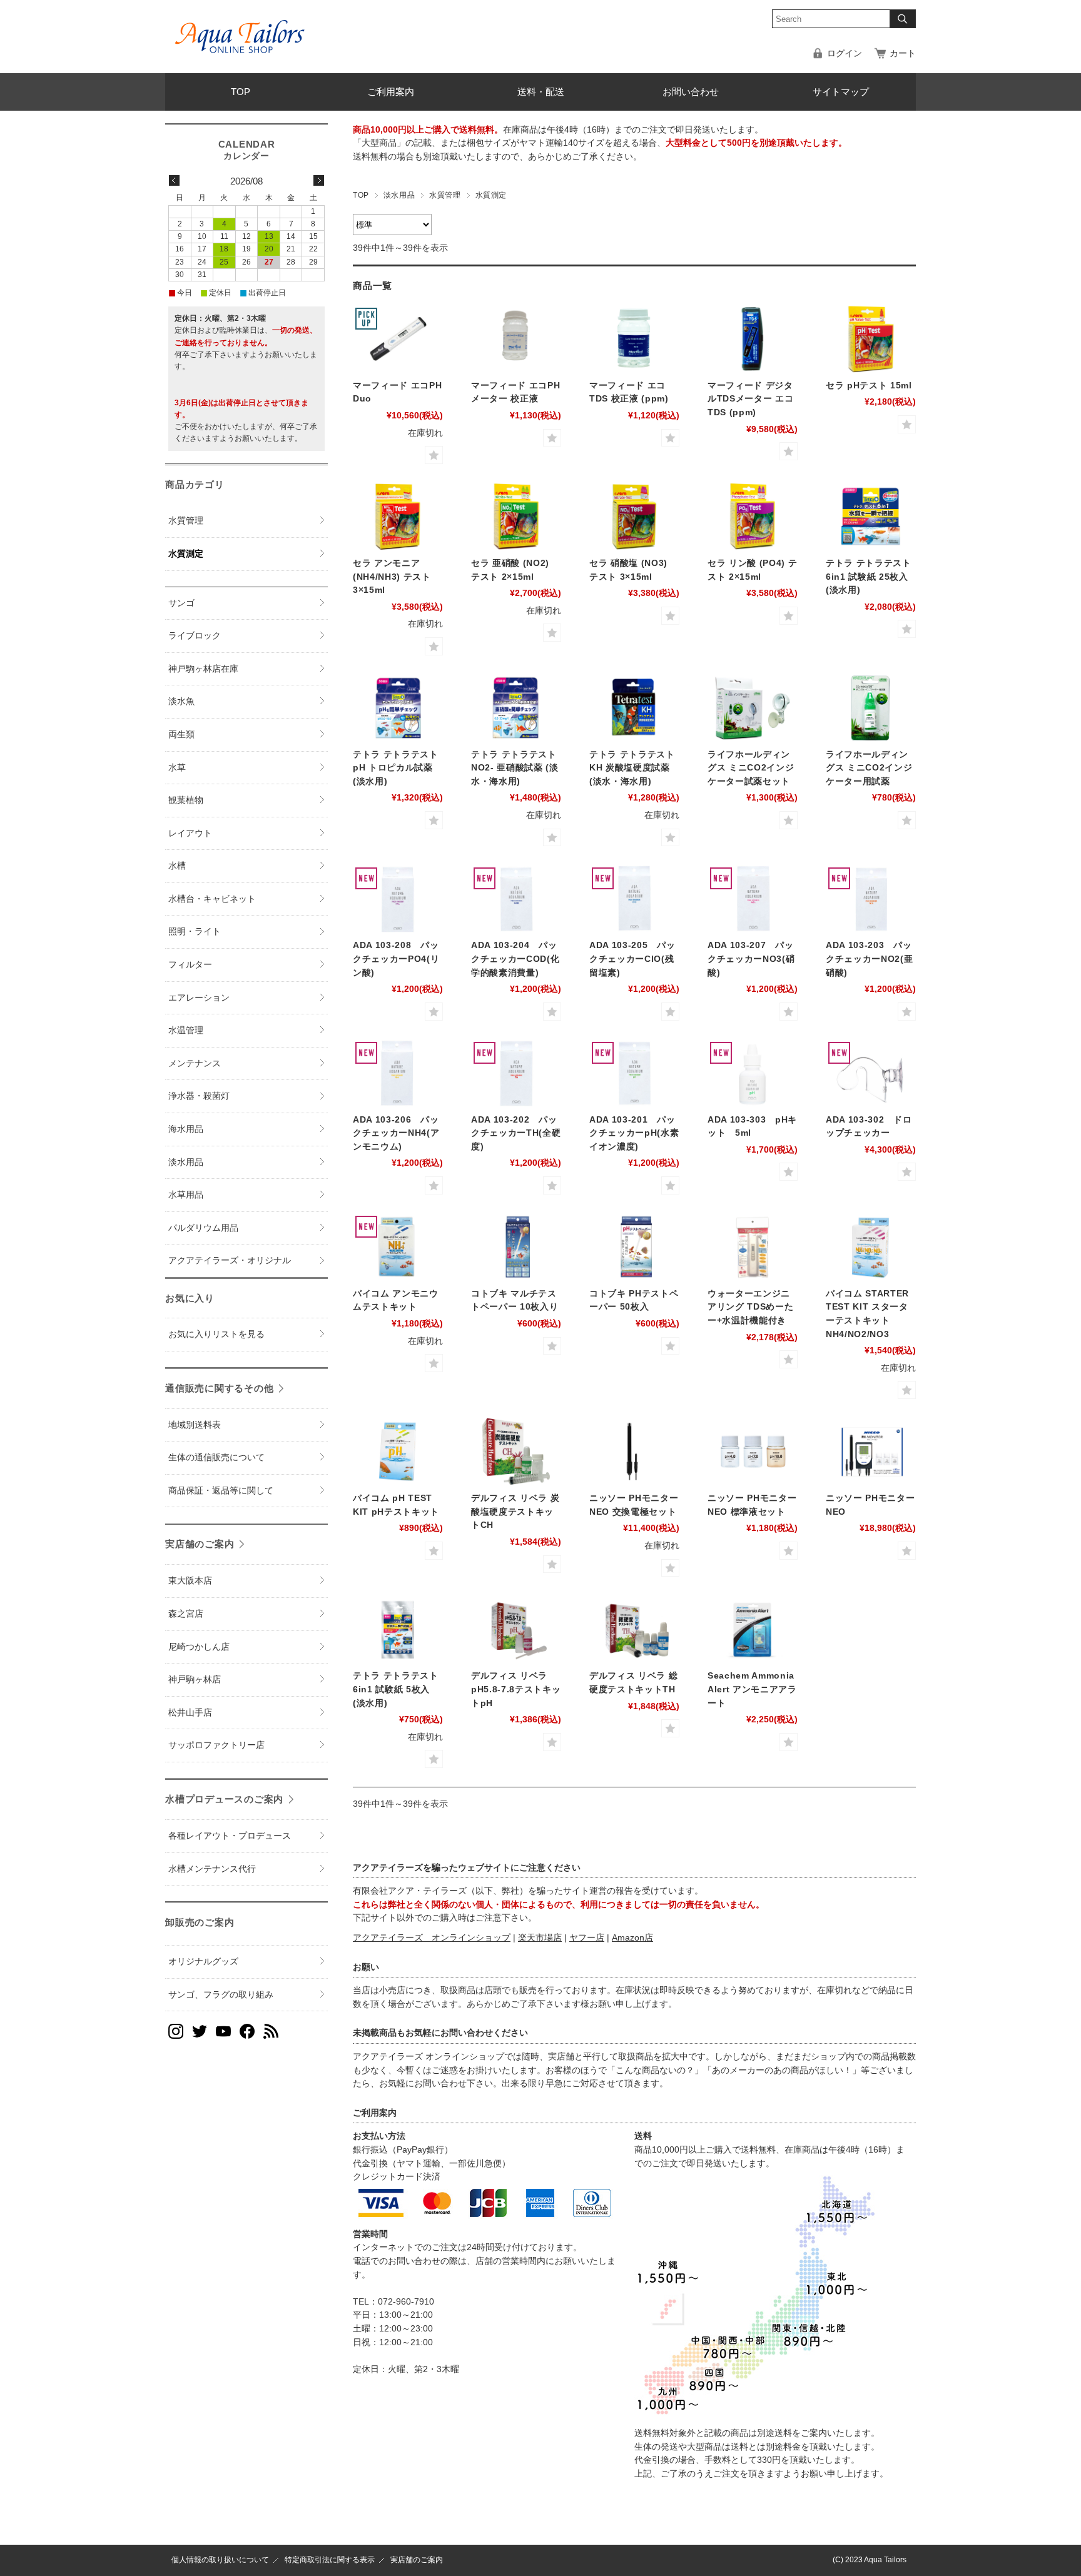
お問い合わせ (691, 92)
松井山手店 (190, 1713)
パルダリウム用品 (203, 1228)
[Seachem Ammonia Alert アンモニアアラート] (753, 1629)
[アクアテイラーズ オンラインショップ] (240, 28)
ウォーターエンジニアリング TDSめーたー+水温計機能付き (750, 1307)
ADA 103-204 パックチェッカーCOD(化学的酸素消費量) (515, 959)
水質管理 (445, 195)
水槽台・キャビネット (212, 899)
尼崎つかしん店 (199, 1647)
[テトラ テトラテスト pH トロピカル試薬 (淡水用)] (398, 708)
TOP (241, 92)
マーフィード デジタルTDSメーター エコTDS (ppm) (750, 399)
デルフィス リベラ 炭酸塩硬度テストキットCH (515, 1512)
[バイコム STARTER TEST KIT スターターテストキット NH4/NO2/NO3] (871, 1247)
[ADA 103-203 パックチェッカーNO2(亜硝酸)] (871, 899)
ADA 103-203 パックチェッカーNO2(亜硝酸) (869, 959)
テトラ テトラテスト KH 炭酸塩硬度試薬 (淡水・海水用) (632, 768)
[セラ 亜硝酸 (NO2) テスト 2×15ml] (516, 517)
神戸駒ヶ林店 (195, 1679)
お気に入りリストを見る (216, 1334)
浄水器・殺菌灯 (199, 1096)
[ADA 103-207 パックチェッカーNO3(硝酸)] (753, 899)
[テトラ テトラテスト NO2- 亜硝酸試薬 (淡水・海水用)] (516, 708)
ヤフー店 (587, 1938)
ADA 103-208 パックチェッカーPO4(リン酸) (396, 959)
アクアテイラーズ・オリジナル (230, 1260)
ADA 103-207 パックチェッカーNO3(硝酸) (751, 959)
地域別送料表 (195, 1425)
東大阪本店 (190, 1581)
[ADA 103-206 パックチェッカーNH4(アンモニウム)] (398, 1073)
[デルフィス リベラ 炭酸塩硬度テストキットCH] (516, 1452)
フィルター (190, 965)
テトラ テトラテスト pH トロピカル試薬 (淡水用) (396, 768)
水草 (177, 768)
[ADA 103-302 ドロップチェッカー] (871, 1073)
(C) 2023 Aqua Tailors (870, 2560)
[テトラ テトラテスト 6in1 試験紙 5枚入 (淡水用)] (398, 1629)
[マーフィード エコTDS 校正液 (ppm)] (634, 339)
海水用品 (186, 1129)
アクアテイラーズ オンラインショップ (432, 1938)
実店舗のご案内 (200, 1544)
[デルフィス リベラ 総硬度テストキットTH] (634, 1629)
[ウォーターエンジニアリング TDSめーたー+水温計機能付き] (753, 1247)
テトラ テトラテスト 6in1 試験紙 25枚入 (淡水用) (869, 577)
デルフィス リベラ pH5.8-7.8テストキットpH (516, 1689)
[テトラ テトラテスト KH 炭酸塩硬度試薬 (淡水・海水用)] (634, 708)
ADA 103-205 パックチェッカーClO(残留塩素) (632, 959)
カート (903, 53)
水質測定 (186, 554)
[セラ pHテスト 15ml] (871, 339)
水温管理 (186, 1030)
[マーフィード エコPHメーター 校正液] (516, 339)
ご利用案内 (391, 92)
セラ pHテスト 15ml (869, 386)
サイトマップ (841, 92)
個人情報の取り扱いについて (220, 2560)
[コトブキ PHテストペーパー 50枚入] (634, 1247)
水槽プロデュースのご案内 (224, 1799)
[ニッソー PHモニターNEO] (871, 1452)
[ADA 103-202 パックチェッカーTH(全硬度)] (516, 1073)
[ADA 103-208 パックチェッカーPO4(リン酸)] (398, 899)
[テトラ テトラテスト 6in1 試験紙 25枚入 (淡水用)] (871, 517)
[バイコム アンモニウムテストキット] (398, 1247)
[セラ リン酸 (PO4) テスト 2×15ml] (753, 517)
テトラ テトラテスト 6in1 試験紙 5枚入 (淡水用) (396, 1689)
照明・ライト (195, 932)
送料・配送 (541, 92)
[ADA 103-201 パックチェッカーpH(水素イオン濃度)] (634, 1073)
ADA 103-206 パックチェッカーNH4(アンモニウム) (396, 1133)
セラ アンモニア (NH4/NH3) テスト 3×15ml (392, 577)
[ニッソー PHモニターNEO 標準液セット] (753, 1452)
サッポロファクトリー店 (216, 1745)
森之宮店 (186, 1614)
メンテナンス (195, 1063)
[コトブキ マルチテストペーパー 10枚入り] (516, 1247)
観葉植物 (186, 800)
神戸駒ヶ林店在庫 (203, 669)
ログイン (845, 53)
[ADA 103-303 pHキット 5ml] (753, 1073)
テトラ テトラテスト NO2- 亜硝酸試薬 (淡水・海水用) (515, 768)
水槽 (177, 866)
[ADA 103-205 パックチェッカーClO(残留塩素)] (634, 899)
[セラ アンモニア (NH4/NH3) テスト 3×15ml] (398, 517)
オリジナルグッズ (203, 1962)
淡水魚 (181, 701)
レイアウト (190, 833)
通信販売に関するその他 (219, 1388)
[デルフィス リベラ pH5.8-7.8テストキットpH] (516, 1629)
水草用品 (186, 1195)
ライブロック (195, 636)
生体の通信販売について (216, 1457)
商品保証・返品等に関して (221, 1491)
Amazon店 (632, 1938)
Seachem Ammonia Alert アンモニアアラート (752, 1689)
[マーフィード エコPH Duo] (398, 339)
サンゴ (181, 603)
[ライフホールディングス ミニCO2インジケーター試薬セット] (753, 708)
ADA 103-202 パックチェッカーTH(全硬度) (516, 1133)
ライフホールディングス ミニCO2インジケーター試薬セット (751, 768)
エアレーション (199, 998)
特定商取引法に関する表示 (330, 2560)
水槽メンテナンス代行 (212, 1869)
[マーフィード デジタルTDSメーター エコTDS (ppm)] (753, 339)
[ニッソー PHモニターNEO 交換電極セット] (634, 1452)
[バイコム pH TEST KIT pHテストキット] (398, 1452)
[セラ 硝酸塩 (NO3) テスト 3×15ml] (634, 517)
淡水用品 (399, 195)
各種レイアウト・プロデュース (230, 1836)
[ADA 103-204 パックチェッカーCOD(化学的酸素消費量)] (516, 899)
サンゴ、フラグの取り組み (221, 1995)
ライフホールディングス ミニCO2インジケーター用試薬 (869, 768)
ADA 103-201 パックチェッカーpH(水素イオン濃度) (634, 1133)
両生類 (181, 735)
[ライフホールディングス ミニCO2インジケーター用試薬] (871, 708)
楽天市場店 (540, 1938)
